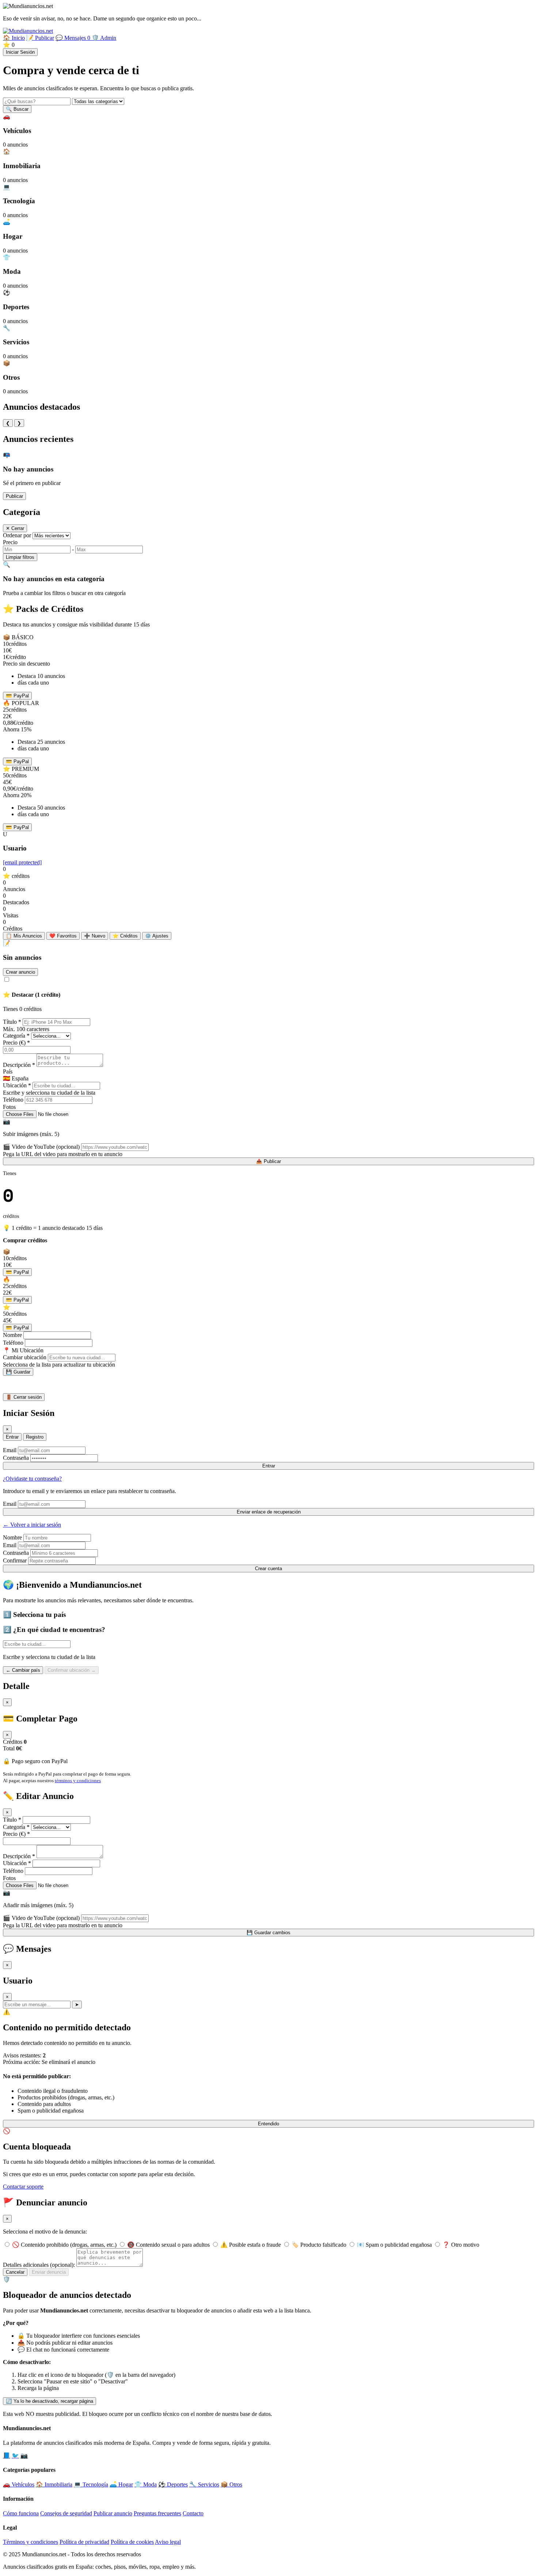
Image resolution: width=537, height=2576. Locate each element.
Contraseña (16, 1458)
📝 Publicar (40, 38)
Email (10, 1450)
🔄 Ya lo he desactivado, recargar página (49, 2401)
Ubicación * (17, 1085)
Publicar (14, 496)
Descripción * (19, 1065)
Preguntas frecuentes (157, 2513)
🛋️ (121, 2484)
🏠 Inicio (14, 38)
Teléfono (13, 1100)
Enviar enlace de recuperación (269, 1512)
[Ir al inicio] (28, 31)
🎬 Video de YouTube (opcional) (41, 1147)
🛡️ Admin (104, 38)
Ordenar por (17, 535)
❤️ (63, 936)
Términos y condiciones (31, 2542)
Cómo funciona (21, 2513)
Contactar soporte (23, 2187)
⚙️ (157, 936)
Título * (12, 1022)
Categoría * (16, 1036)
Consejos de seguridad (66, 2513)
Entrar (12, 1437)
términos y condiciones (78, 1781)
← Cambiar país (23, 1670)
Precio (10, 542)
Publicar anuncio (113, 2513)
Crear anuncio (20, 972)
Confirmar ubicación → (72, 1670)
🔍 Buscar (17, 109)
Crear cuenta (268, 1569)
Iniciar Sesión (20, 52)
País (8, 1071)
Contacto (193, 2513)
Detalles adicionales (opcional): (39, 2265)
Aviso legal (168, 2542)
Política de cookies (132, 2542)
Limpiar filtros (20, 557)
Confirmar (15, 1560)
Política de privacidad (84, 2542)
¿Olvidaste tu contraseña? (32, 1479)
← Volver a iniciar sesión (32, 1525)
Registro (35, 1437)
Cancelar (15, 2272)
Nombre (12, 1335)
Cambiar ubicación (25, 1357)
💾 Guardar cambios (268, 1933)
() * (16, 1043)
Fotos (9, 1107)
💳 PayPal (17, 696)
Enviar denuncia (49, 2272)
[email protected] (22, 862)
